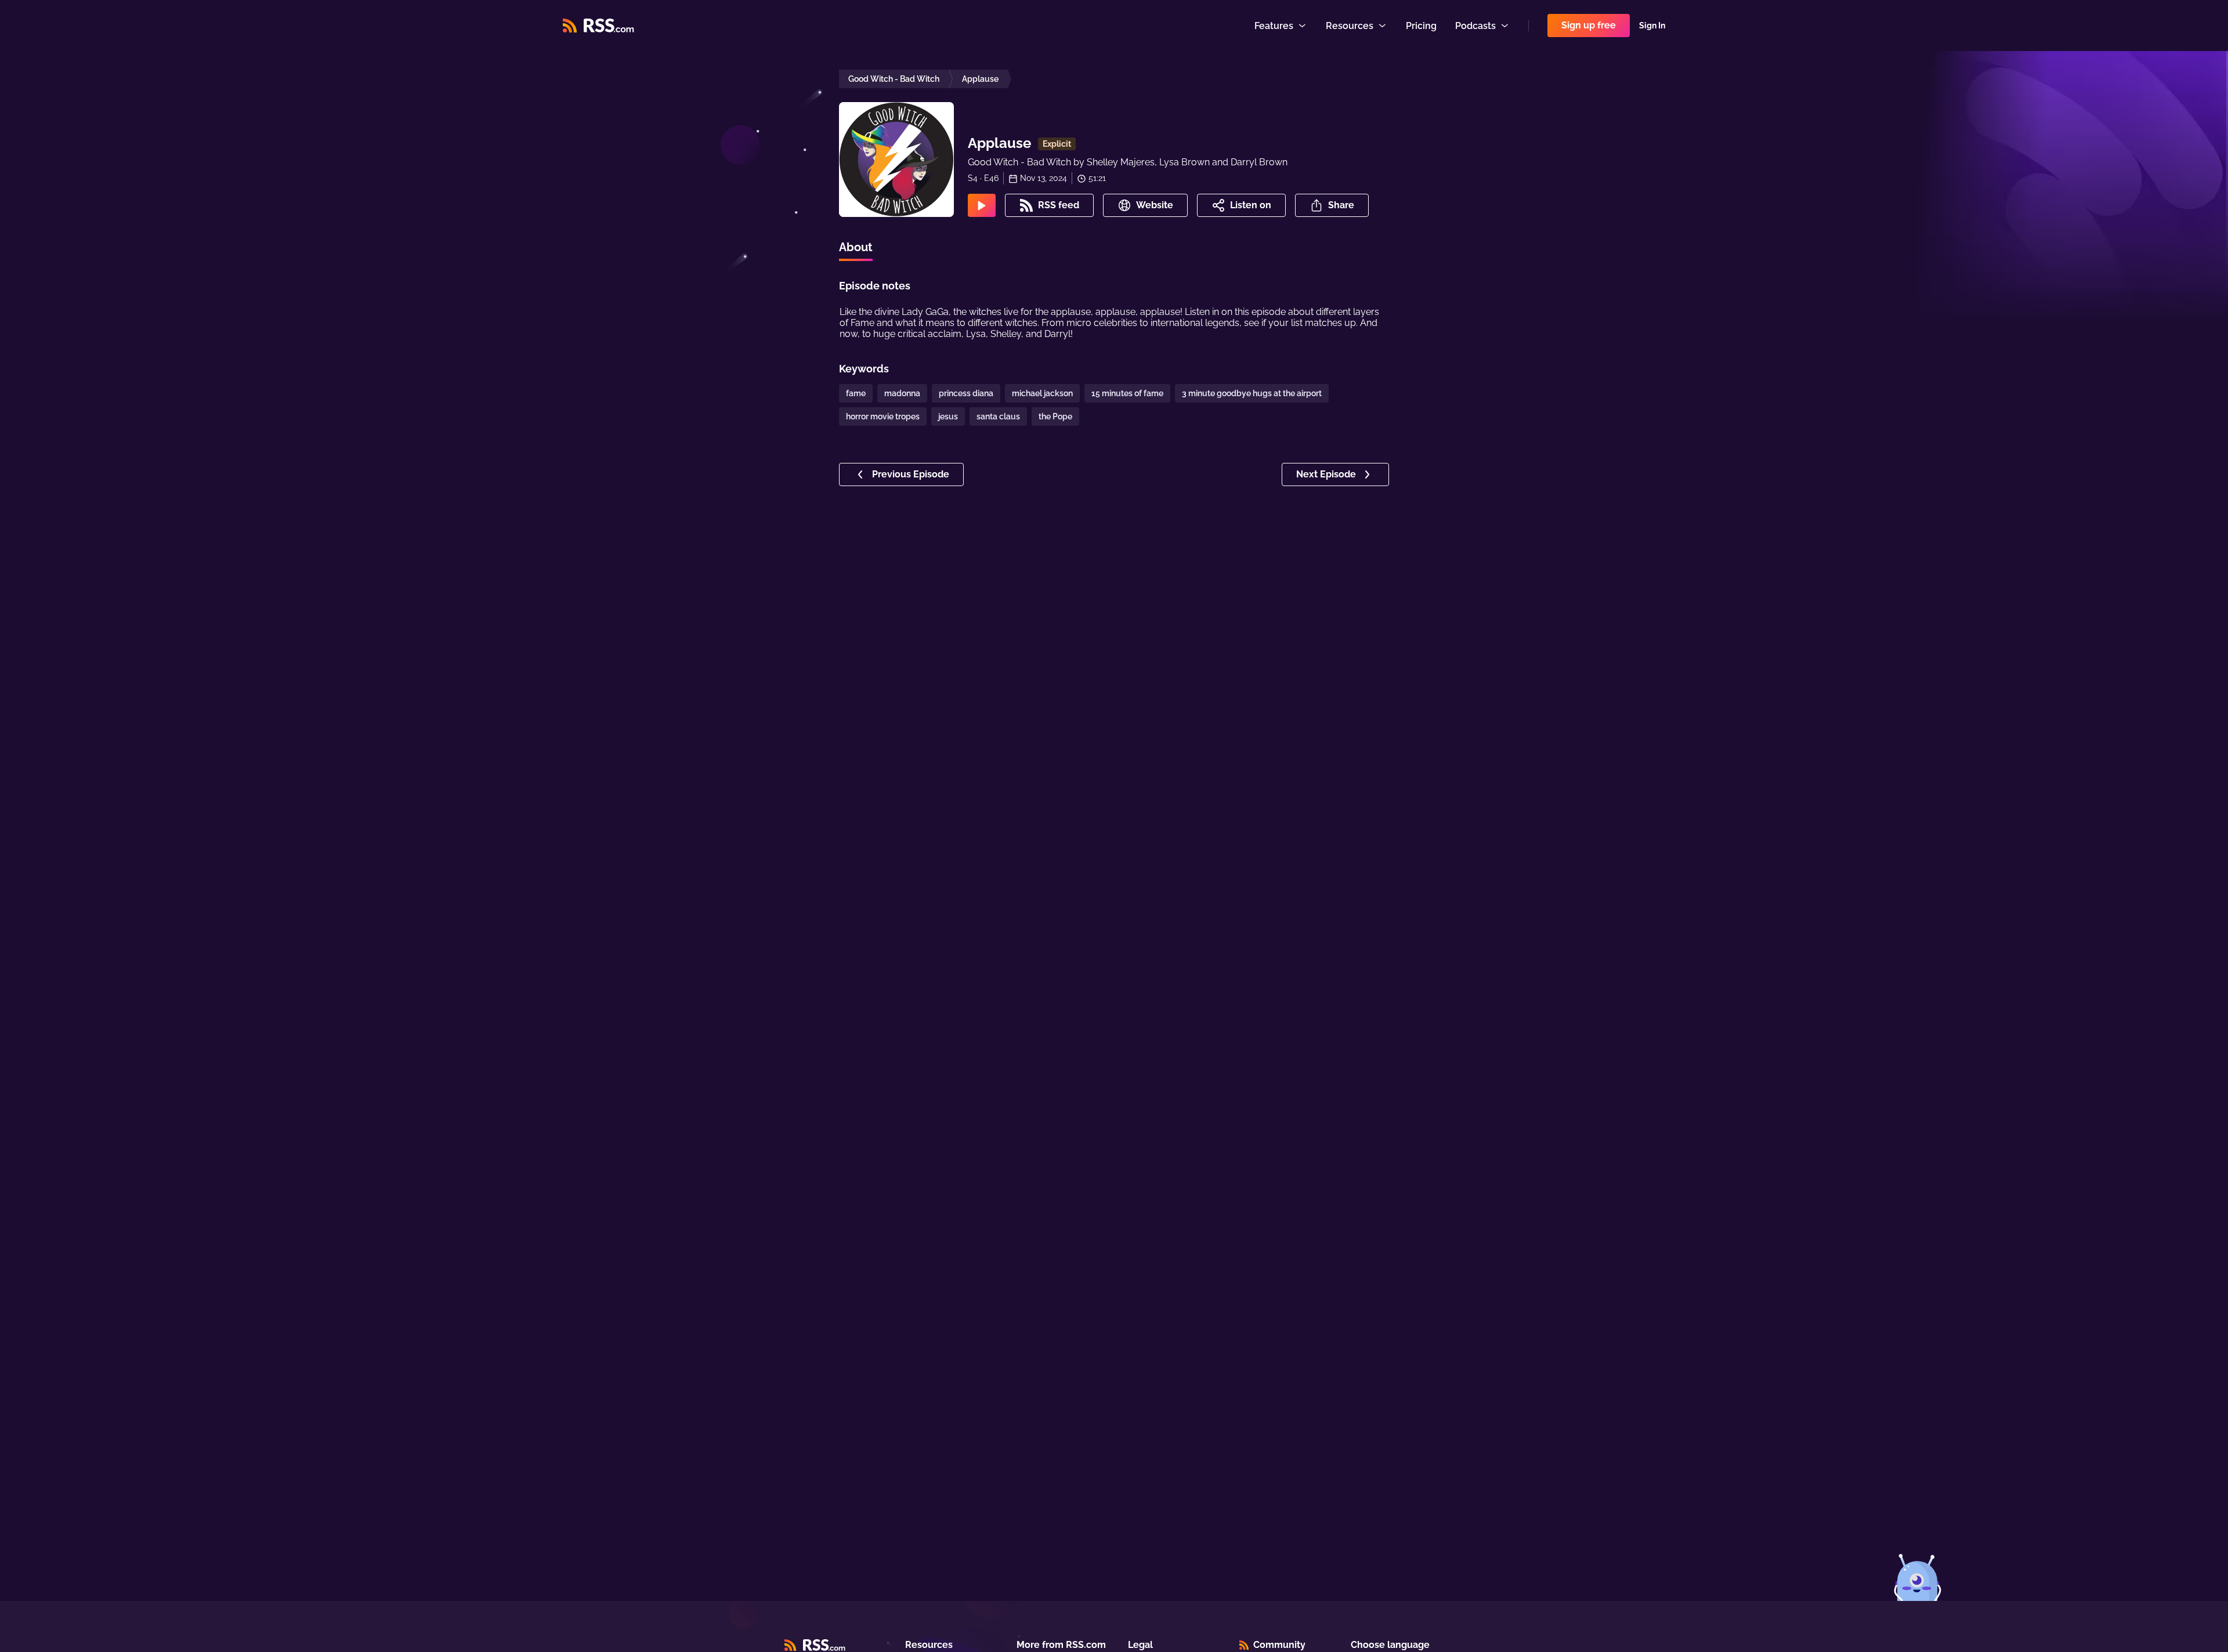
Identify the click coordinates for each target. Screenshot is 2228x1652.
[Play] (982, 205)
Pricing (1421, 26)
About (856, 247)
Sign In (1652, 26)
